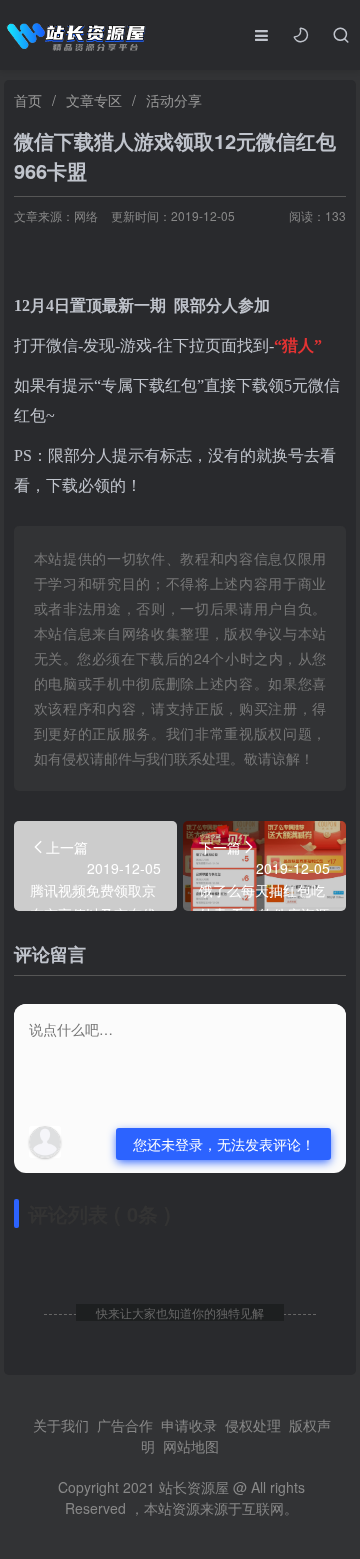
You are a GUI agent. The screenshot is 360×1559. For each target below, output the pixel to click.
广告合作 (125, 1425)
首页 (28, 100)
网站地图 (191, 1446)
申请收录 (189, 1425)
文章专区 (94, 100)
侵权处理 (253, 1425)
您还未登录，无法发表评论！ (224, 1144)
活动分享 (174, 100)
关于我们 (61, 1425)
